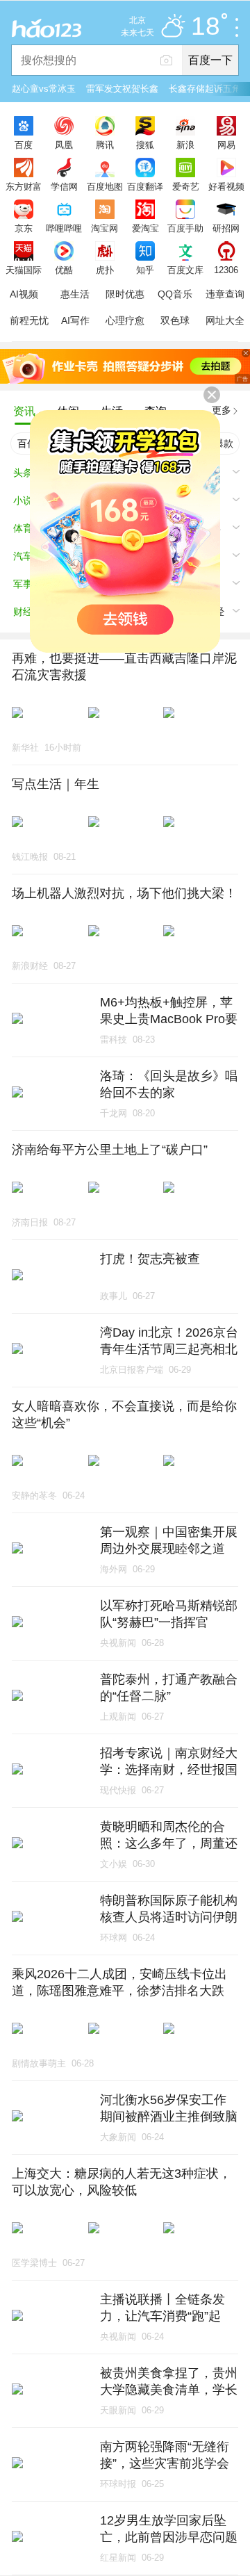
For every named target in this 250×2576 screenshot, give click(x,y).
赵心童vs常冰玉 (44, 89)
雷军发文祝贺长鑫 (122, 89)
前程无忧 (29, 320)
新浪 (185, 145)
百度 (24, 145)
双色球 (175, 320)
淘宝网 (105, 228)
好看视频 (226, 186)
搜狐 (145, 145)
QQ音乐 (175, 294)
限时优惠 (125, 294)
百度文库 (185, 270)
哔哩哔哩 (64, 228)
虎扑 (105, 270)
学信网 (64, 186)
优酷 (64, 270)
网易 (226, 145)
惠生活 (75, 294)
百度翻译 (145, 186)
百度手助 (185, 228)
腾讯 (105, 145)
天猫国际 (24, 270)
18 (206, 27)
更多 (222, 410)
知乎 (145, 270)
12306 (226, 270)
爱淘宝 (145, 228)
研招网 (226, 228)
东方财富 (24, 186)
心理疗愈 (125, 320)
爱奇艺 (186, 186)
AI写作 (75, 320)
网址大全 (225, 320)
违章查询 (225, 294)
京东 (24, 228)
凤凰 (64, 145)
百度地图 (105, 186)
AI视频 (24, 294)
